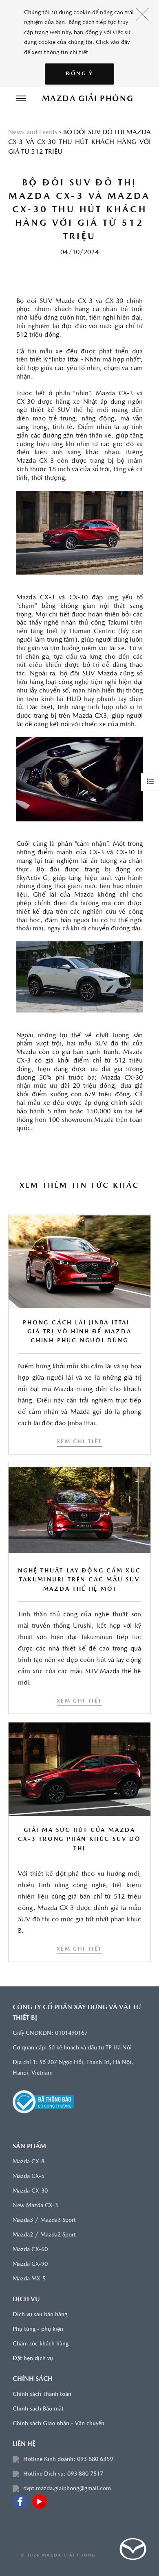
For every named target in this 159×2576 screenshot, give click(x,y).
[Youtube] (40, 2502)
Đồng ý (79, 74)
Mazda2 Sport (58, 2235)
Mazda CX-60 (30, 2250)
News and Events (33, 133)
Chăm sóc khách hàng (41, 2344)
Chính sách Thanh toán (42, 2394)
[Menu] (21, 99)
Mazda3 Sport (58, 2220)
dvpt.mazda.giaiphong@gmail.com (67, 2489)
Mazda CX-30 (30, 2191)
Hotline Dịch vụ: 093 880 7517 (63, 2474)
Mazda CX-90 (30, 2264)
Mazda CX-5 (29, 2176)
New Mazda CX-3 (35, 2206)
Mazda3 (23, 2220)
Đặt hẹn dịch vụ (33, 2359)
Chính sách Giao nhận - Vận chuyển (59, 2424)
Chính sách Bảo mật (38, 2409)
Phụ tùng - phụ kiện (38, 2329)
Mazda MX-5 (29, 2279)
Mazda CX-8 (29, 2162)
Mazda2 (23, 2235)
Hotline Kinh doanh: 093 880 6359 (68, 2460)
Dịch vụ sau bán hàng (40, 2315)
